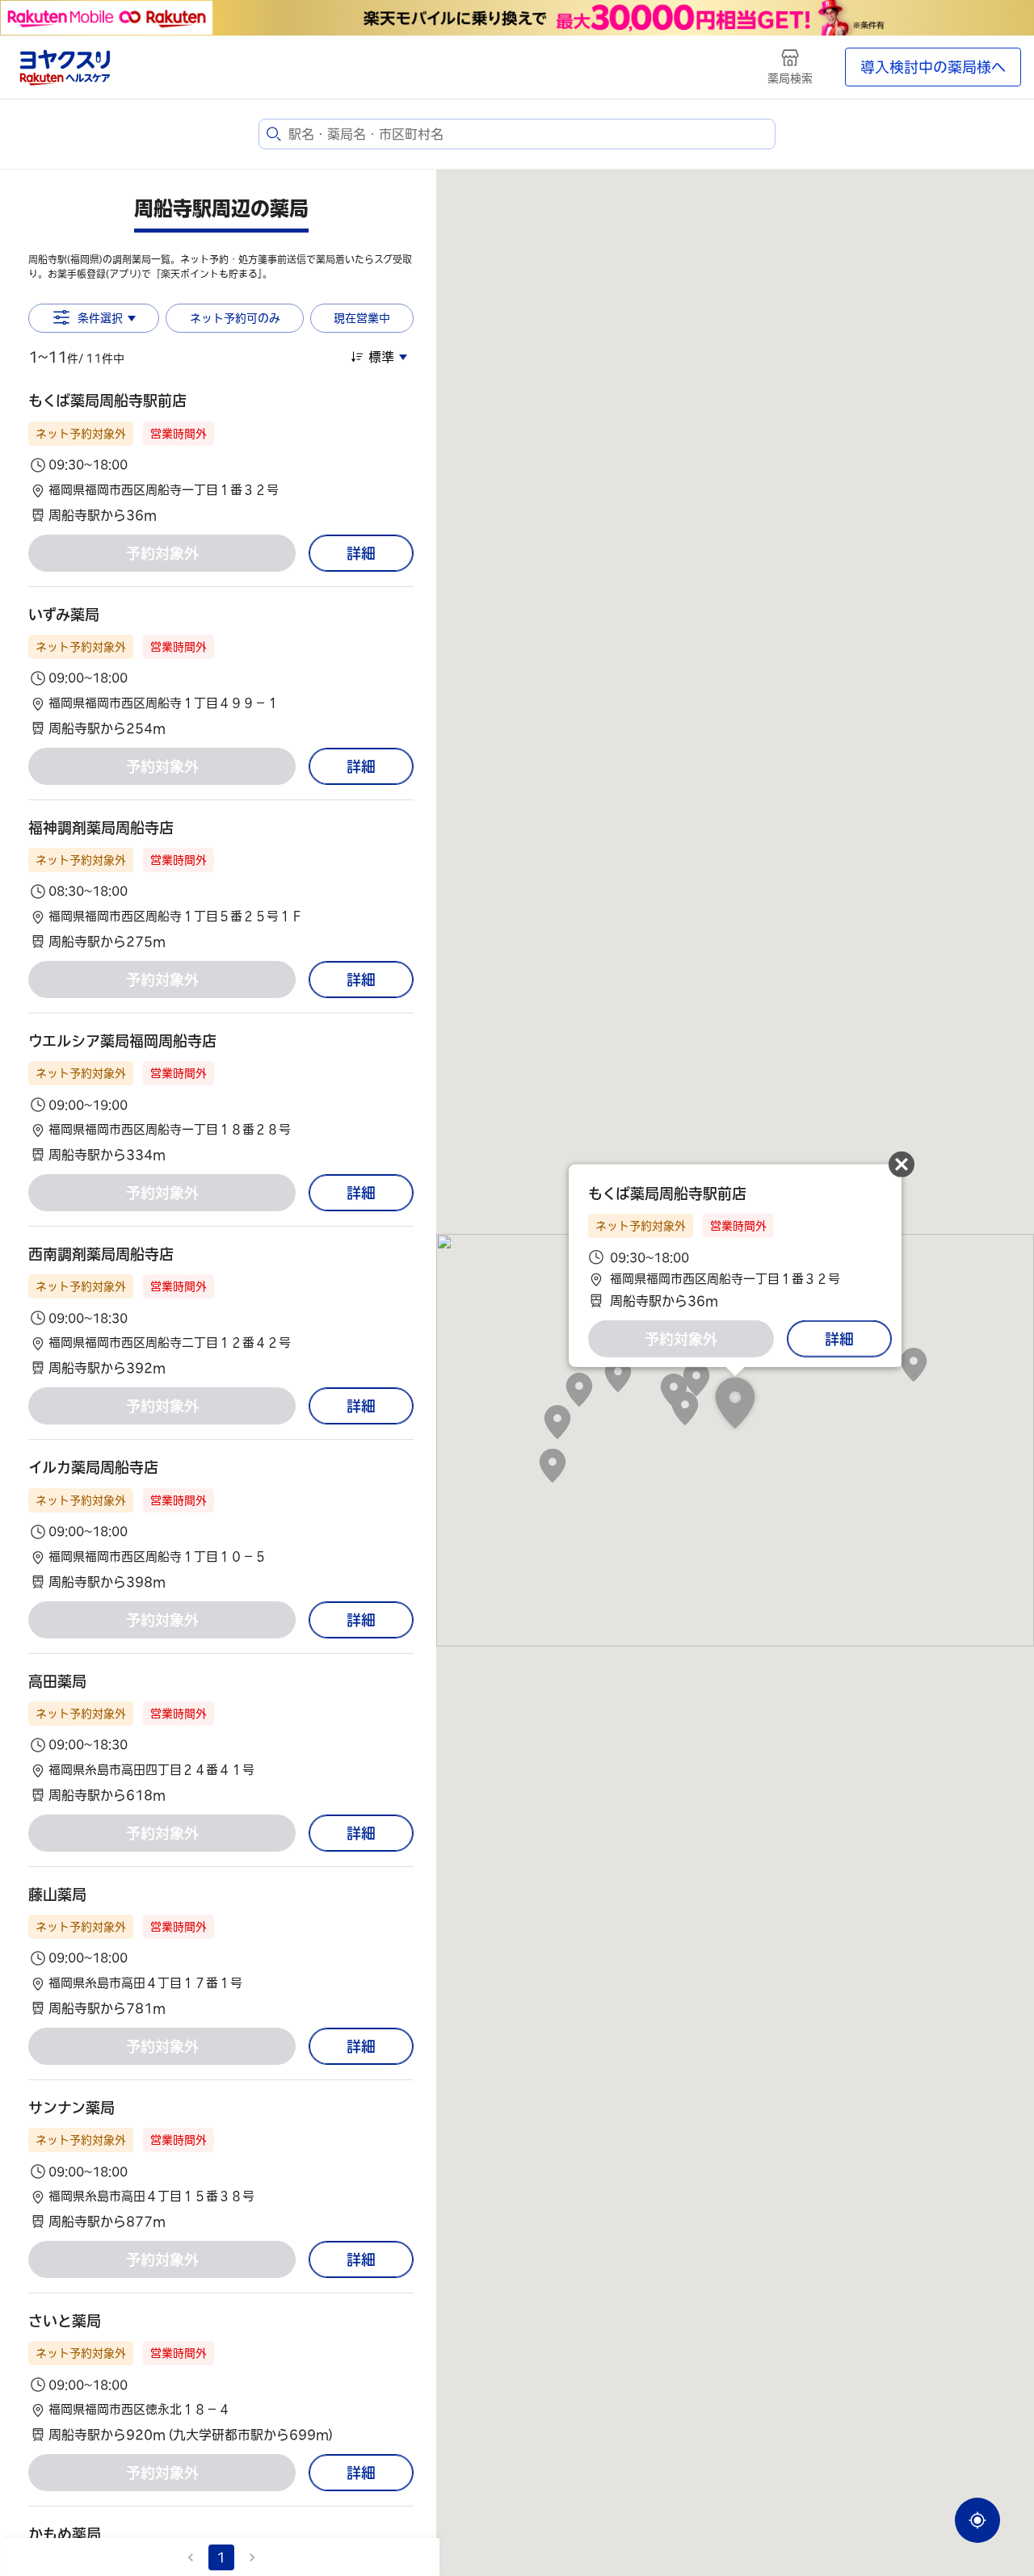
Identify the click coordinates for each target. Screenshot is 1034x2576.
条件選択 (100, 318)
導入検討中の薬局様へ (933, 67)
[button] (221, 457)
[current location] (977, 2520)
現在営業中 (362, 318)
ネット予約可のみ (235, 318)
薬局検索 (790, 78)
